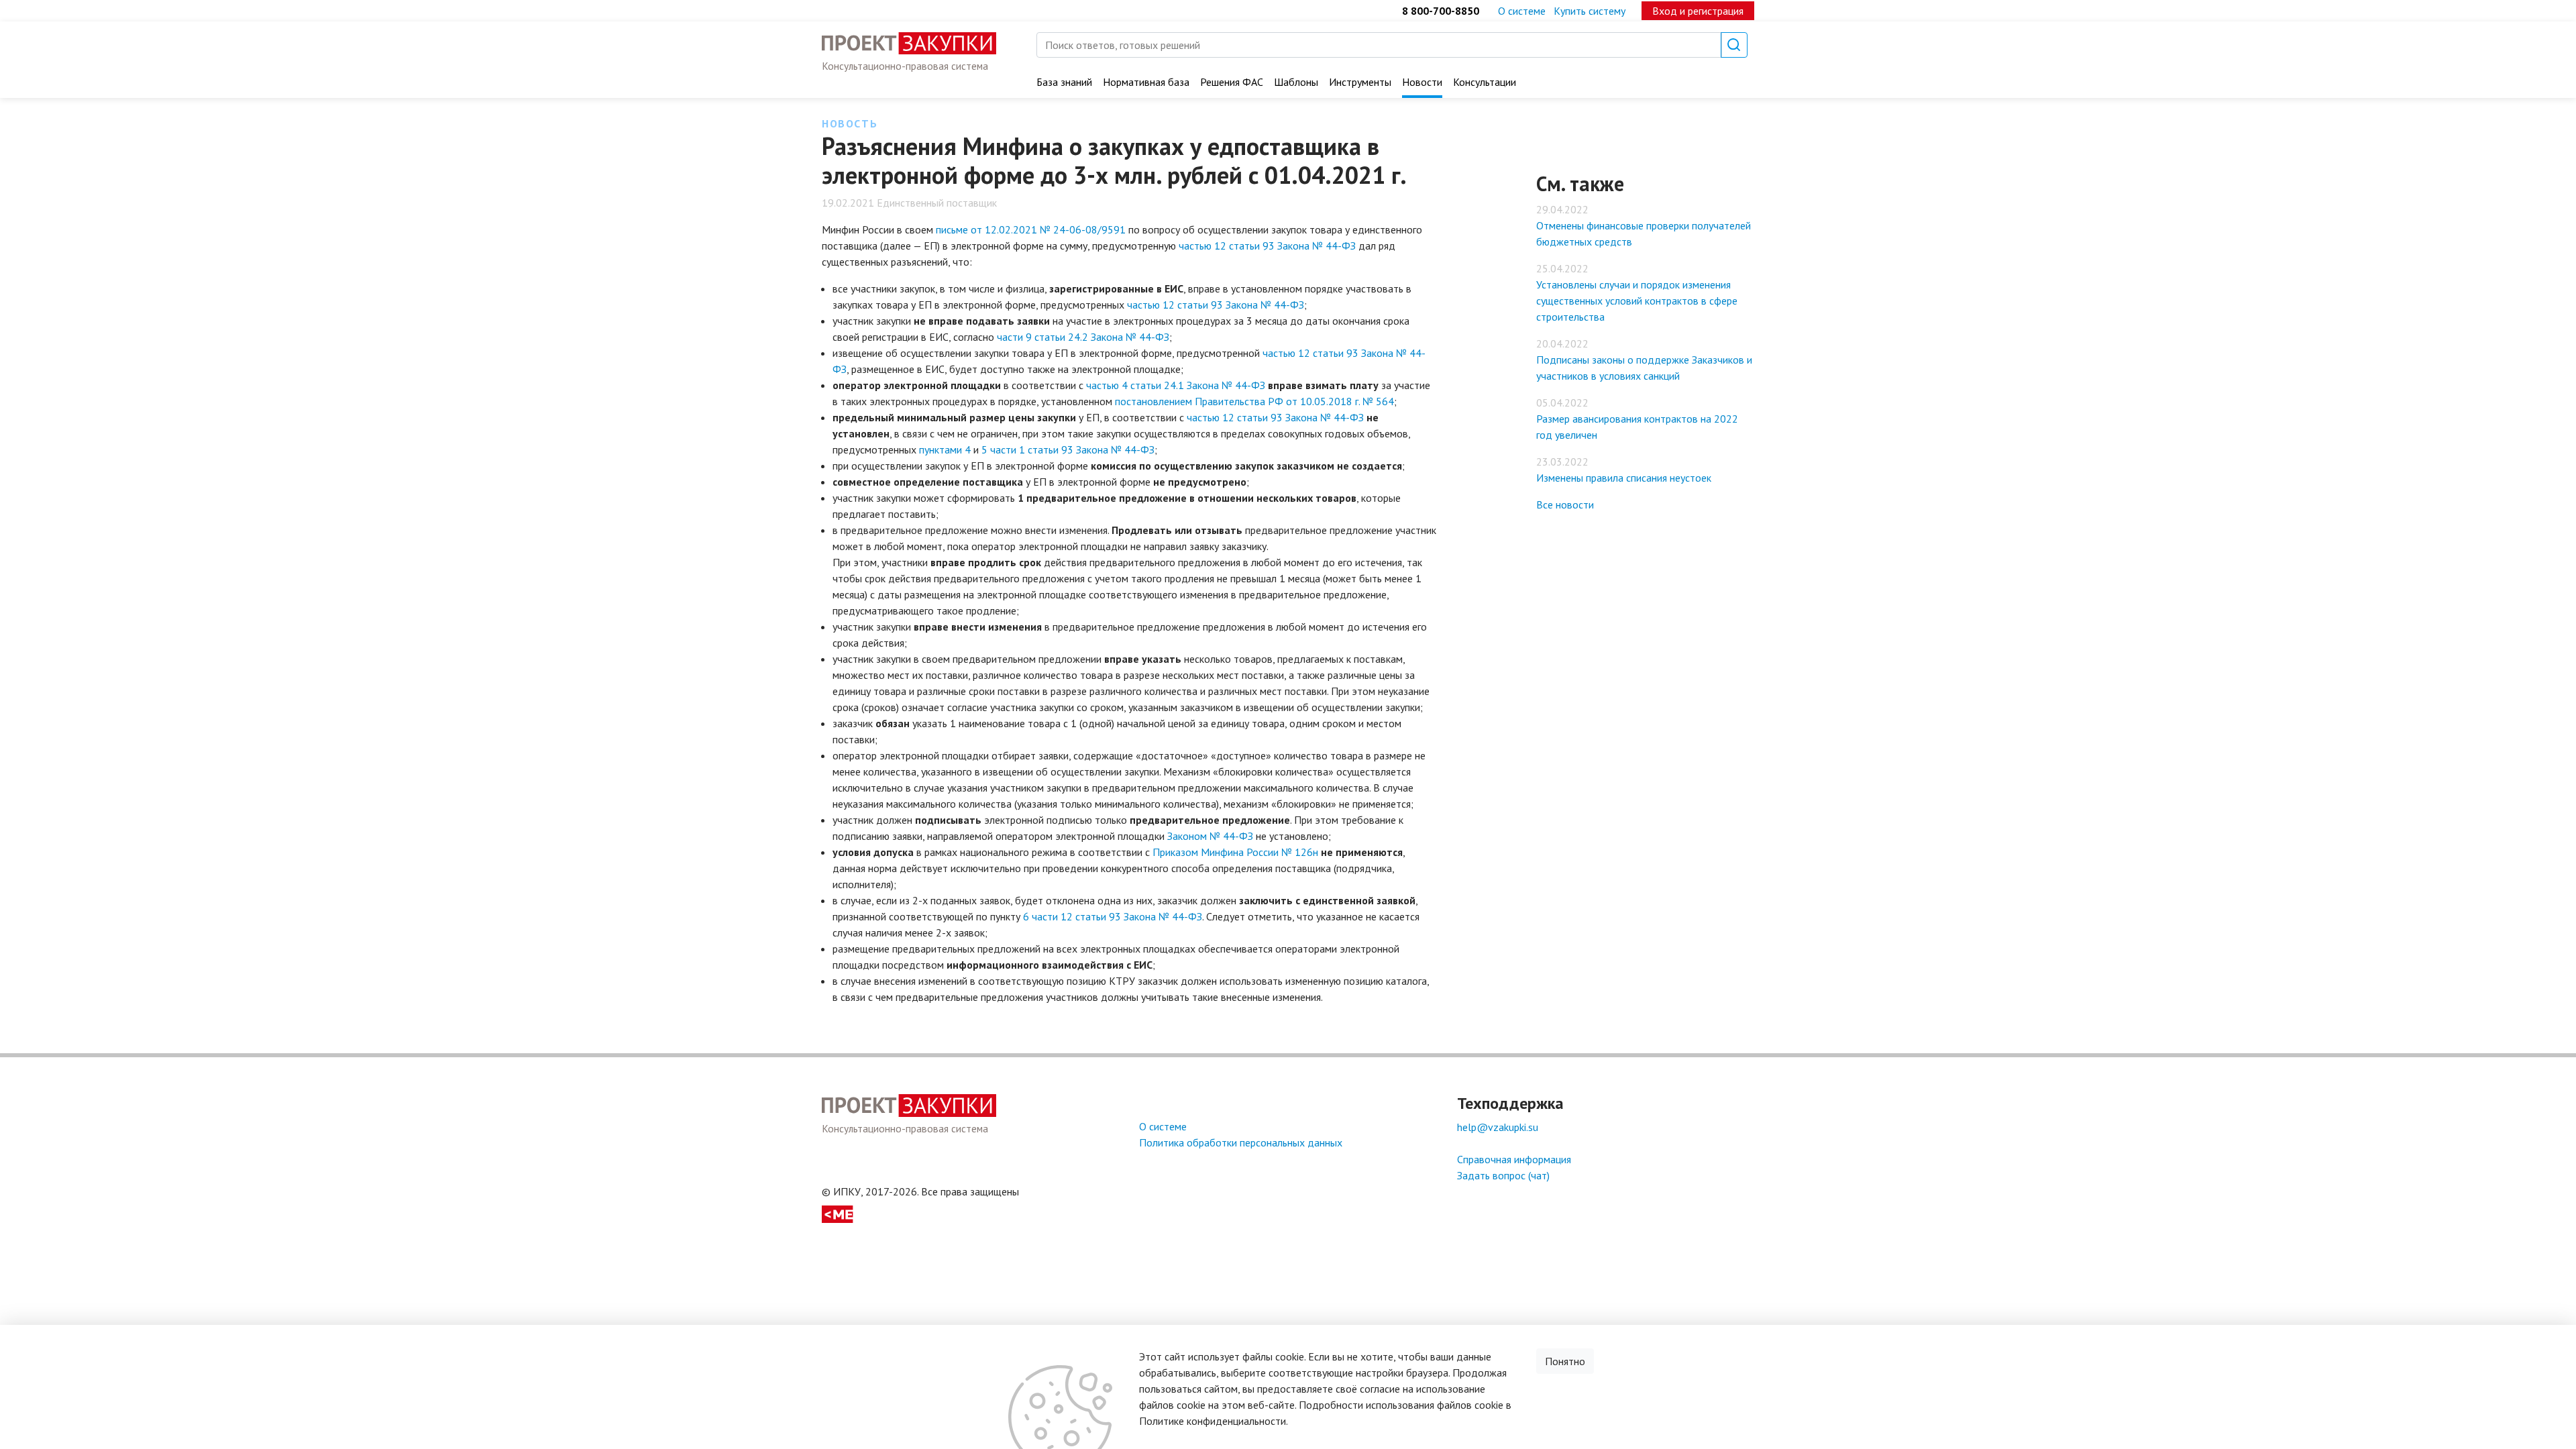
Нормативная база (1146, 82)
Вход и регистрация (1698, 11)
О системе (1522, 11)
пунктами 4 (946, 449)
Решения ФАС (1232, 82)
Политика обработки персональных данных (1241, 1142)
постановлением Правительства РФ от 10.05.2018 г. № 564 (1254, 401)
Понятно (1565, 1361)
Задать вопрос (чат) (1503, 1175)
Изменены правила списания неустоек (1624, 478)
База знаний (1064, 82)
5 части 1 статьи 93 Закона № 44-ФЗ (1068, 449)
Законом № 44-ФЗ (1210, 836)
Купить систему (1590, 11)
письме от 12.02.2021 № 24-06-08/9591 (1031, 229)
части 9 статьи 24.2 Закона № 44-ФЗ (1083, 337)
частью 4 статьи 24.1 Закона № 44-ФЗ (1176, 385)
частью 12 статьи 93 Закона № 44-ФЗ (1267, 246)
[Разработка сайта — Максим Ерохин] (838, 1213)
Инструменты (1360, 82)
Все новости (1565, 504)
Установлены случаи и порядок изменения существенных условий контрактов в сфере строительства (1637, 301)
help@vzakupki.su (1498, 1127)
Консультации (1485, 82)
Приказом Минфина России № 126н (1235, 852)
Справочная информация (1514, 1159)
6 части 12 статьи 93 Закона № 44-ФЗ (1113, 916)
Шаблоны (1296, 82)
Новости (1422, 82)
